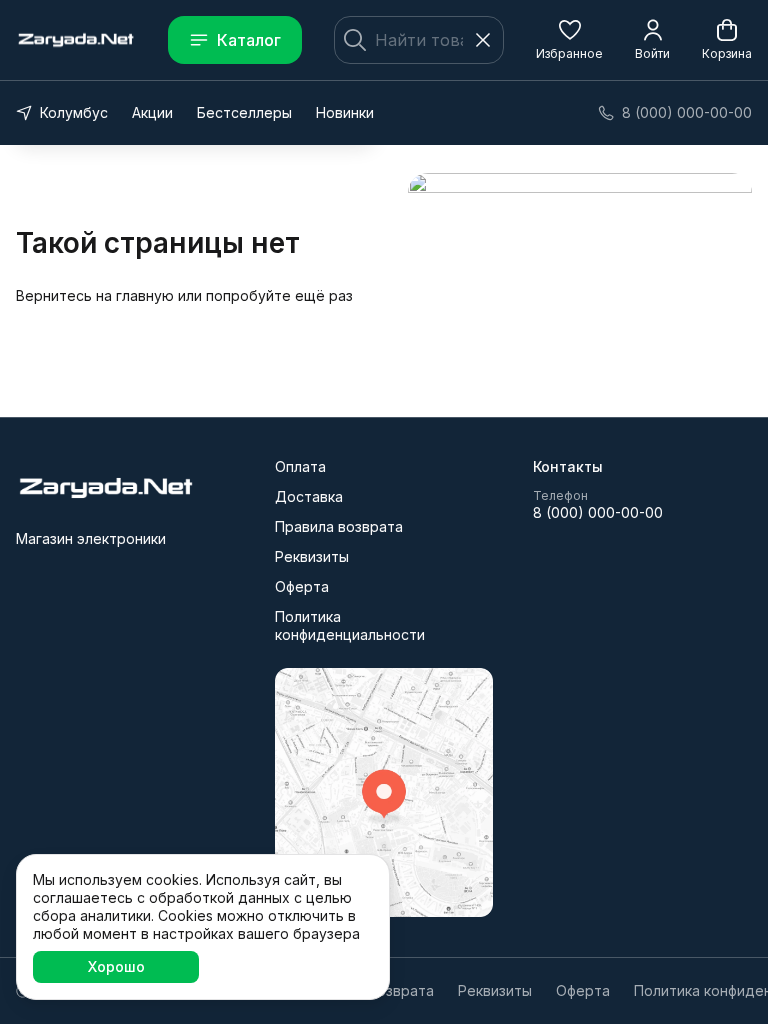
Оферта (302, 586)
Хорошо (116, 966)
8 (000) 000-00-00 (598, 512)
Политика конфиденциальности (350, 625)
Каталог (249, 40)
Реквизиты (312, 556)
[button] (569, 40)
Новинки (345, 112)
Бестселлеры (244, 112)
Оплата (300, 466)
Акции (152, 112)
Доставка (309, 496)
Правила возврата (339, 526)
